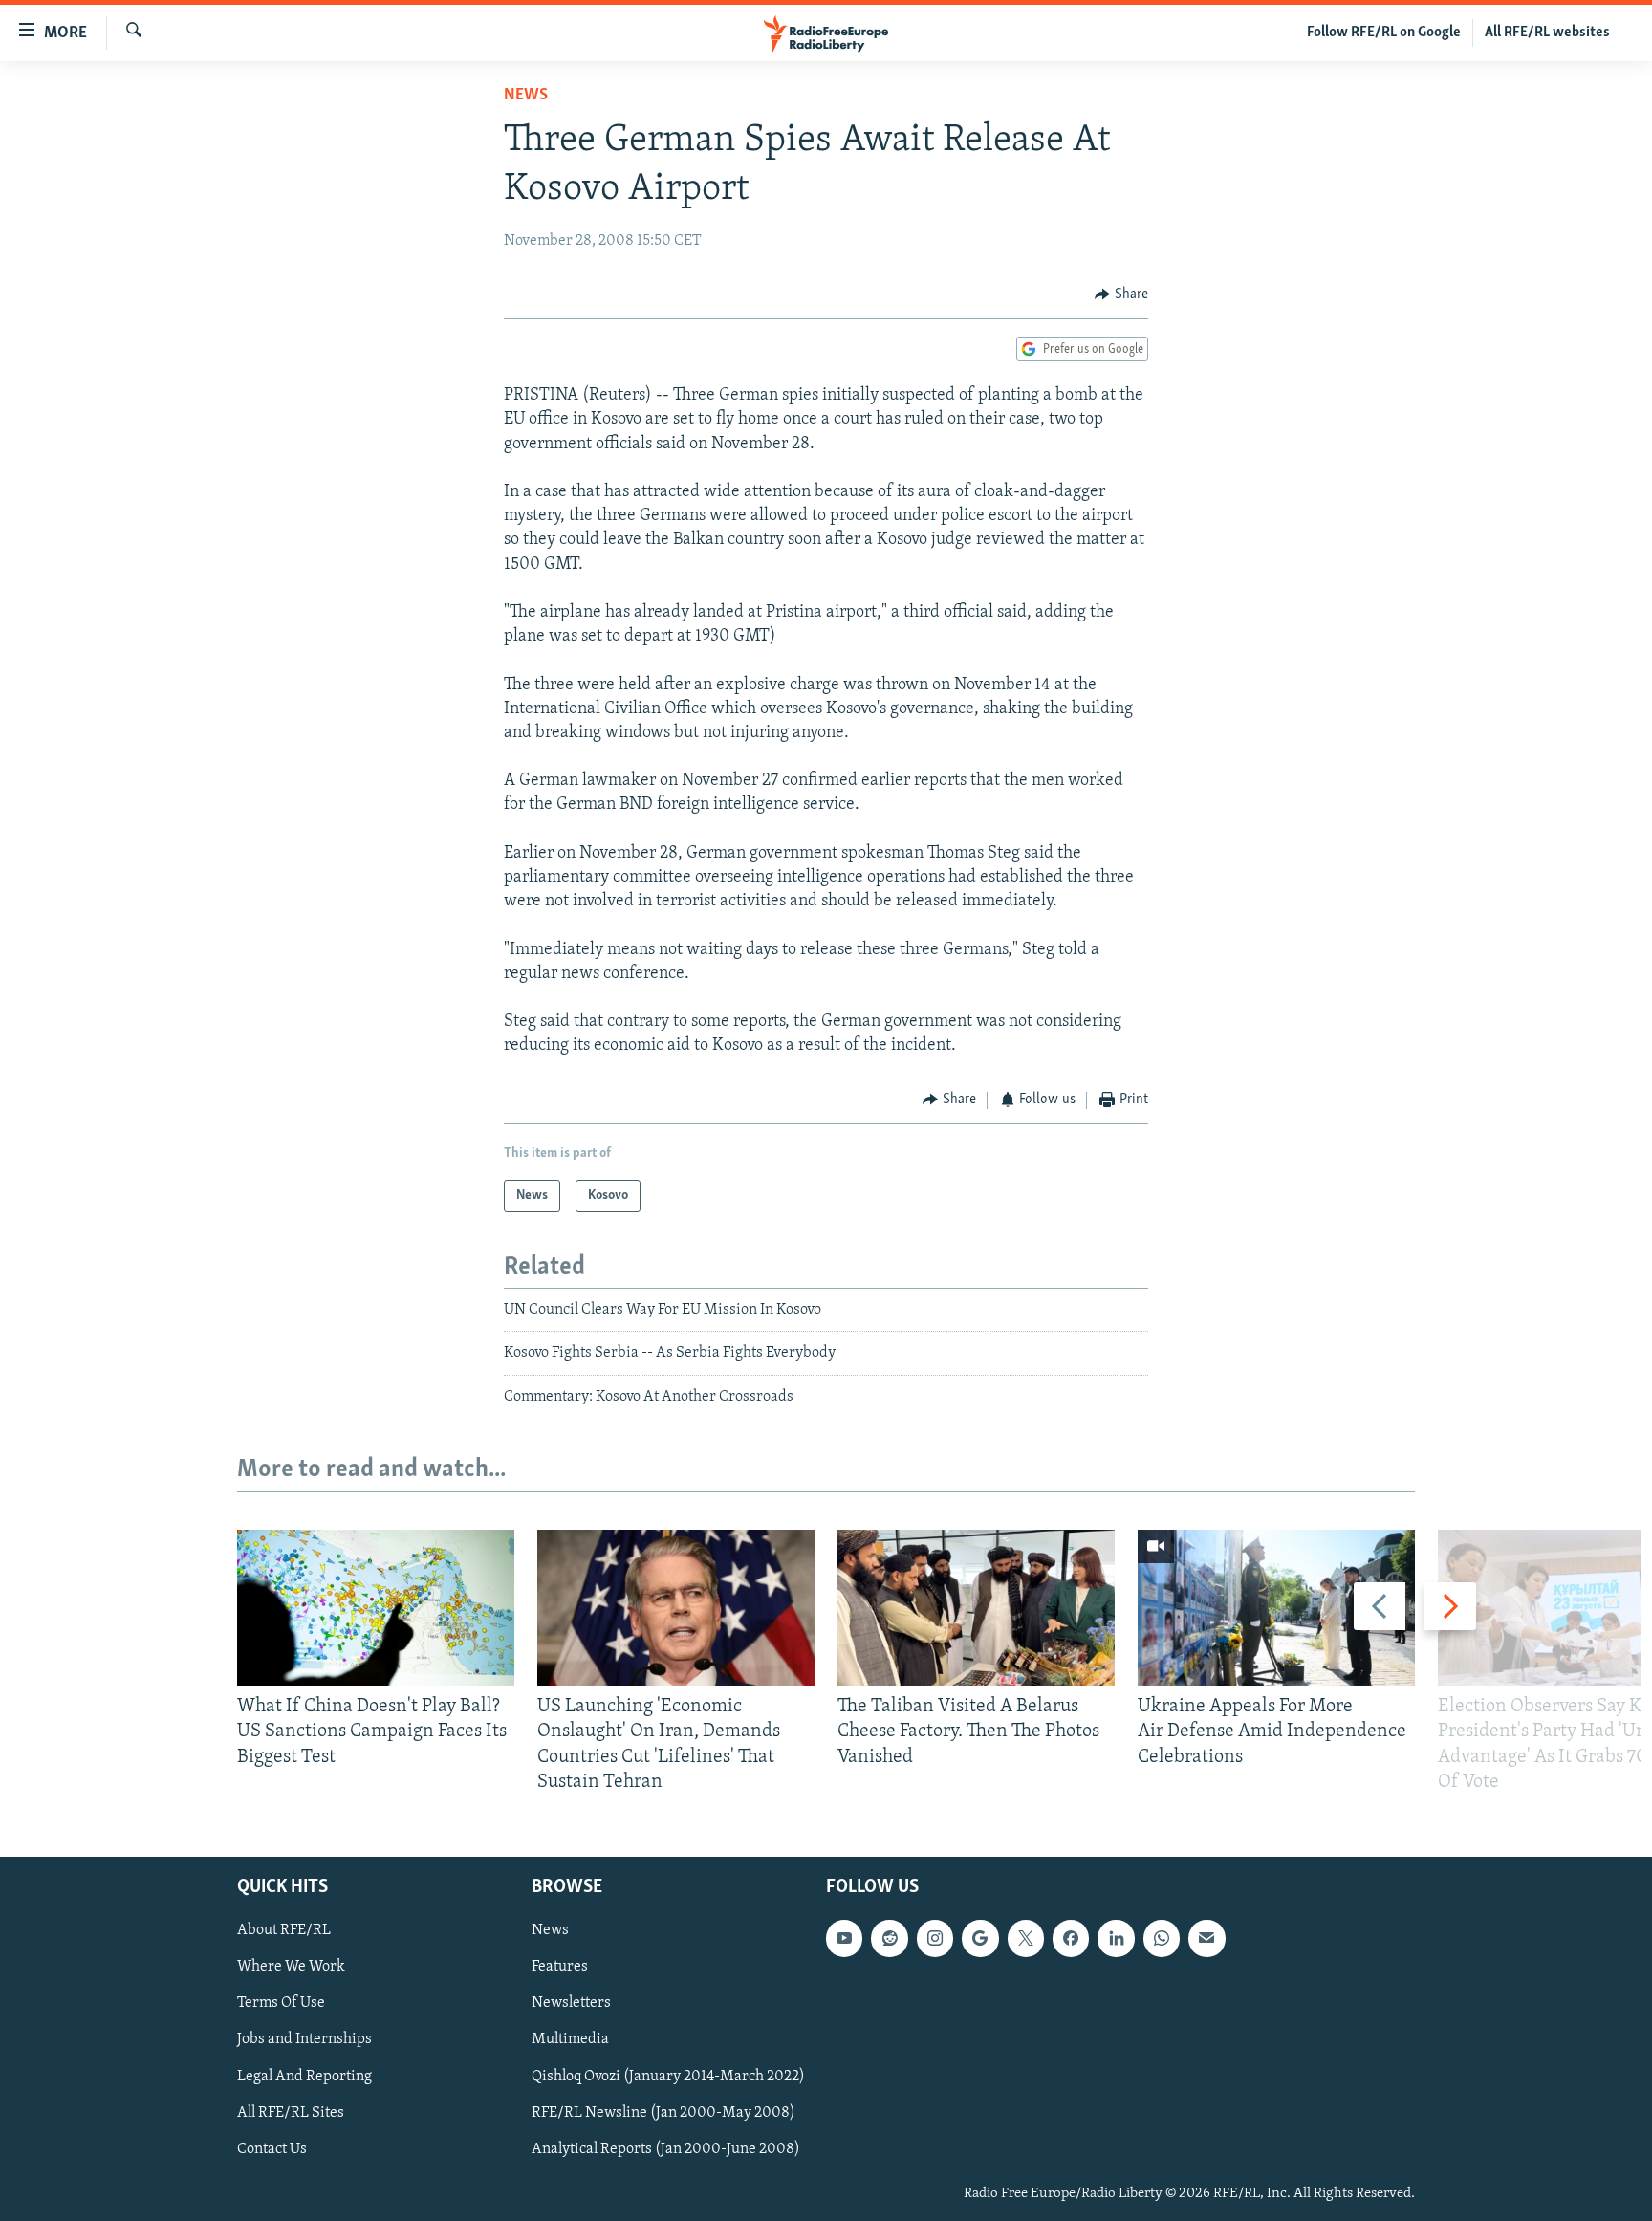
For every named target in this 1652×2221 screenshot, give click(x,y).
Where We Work (291, 1967)
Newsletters (571, 2003)
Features (560, 1967)
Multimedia (570, 2039)
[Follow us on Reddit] (889, 1938)
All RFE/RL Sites (291, 2113)
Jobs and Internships (304, 2039)
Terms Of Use (281, 2003)
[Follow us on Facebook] (1071, 1938)
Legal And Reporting (304, 2077)
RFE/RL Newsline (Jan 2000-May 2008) (663, 2113)
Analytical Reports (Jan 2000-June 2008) (666, 2149)
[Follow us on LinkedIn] (1116, 1938)
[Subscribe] (1206, 1938)
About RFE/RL (284, 1930)
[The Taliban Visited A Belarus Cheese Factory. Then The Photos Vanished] (976, 1608)
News (526, 96)
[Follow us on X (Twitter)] (1026, 1938)
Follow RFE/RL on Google (1384, 33)
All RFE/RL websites (1547, 33)
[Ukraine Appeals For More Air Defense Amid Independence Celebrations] (1276, 1608)
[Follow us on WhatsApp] (1162, 1938)
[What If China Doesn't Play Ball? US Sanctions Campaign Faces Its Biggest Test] (376, 1608)
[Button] (1121, 294)
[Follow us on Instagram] (935, 1938)
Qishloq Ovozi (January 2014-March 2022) (668, 2077)
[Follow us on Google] (980, 1938)
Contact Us (272, 2149)
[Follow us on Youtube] (844, 1938)
